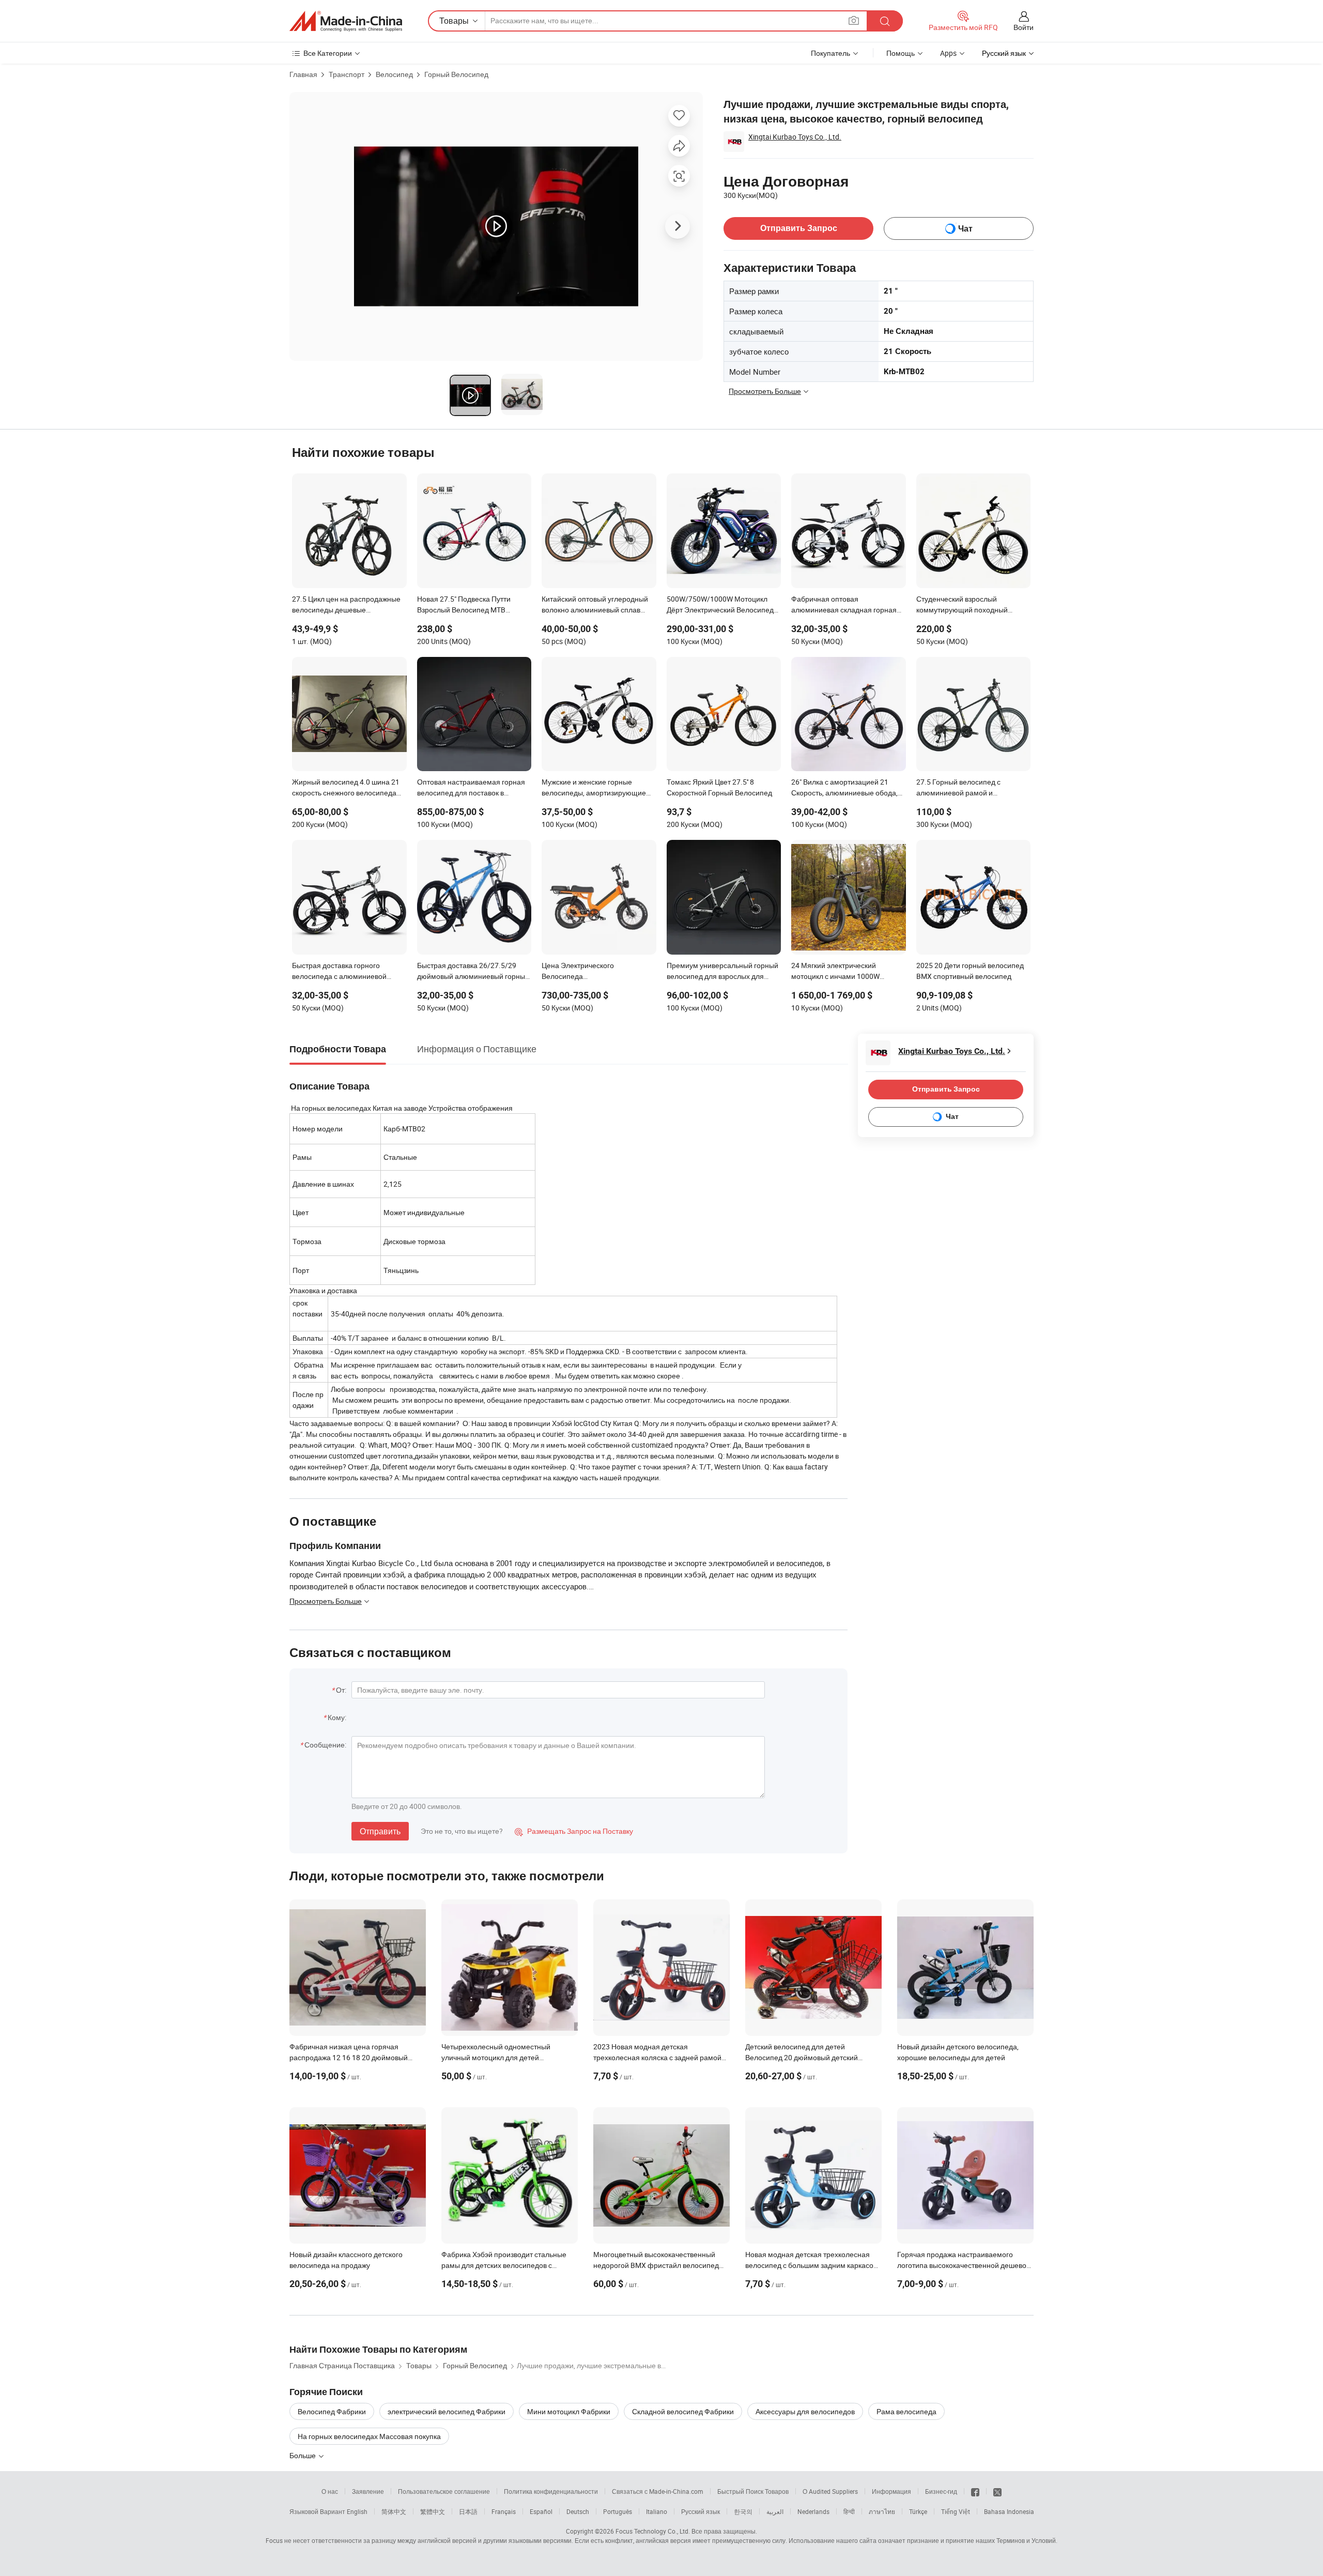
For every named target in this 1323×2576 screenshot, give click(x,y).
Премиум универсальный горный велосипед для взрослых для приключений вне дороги (722, 972)
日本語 (468, 2511)
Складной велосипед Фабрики (683, 2411)
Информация (891, 2491)
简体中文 (394, 2511)
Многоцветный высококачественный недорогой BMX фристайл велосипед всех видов (656, 2265)
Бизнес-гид (941, 2491)
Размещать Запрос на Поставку (574, 1831)
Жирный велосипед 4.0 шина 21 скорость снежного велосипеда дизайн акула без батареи (346, 788)
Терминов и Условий (1026, 2540)
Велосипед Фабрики (332, 2411)
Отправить (380, 1831)
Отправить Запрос (799, 228)
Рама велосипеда (906, 2411)
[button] (854, 20)
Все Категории (328, 53)
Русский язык (701, 2511)
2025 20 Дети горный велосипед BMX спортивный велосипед (970, 971)
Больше (303, 2455)
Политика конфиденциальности (551, 2491)
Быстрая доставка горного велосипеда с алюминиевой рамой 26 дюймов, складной (339, 972)
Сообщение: (325, 1745)
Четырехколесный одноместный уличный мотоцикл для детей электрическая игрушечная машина (501, 2057)
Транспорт (347, 74)
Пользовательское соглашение (444, 2491)
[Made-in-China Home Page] (346, 21)
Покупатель (830, 53)
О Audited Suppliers (830, 2491)
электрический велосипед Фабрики (447, 2411)
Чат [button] (965, 229)
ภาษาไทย (882, 2511)
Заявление (368, 2491)
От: (341, 1690)
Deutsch (578, 2511)
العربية (775, 2511)
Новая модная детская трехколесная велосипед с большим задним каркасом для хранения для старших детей (812, 2265)
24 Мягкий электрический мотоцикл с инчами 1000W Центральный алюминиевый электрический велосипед (839, 972)
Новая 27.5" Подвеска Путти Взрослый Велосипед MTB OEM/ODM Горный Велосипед (467, 605)
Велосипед (394, 74)
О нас (330, 2491)
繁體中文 (433, 2511)
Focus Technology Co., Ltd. (653, 2531)
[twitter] (997, 2491)
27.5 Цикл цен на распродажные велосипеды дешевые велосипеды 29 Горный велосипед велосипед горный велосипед (346, 605)
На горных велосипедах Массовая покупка (369, 2436)
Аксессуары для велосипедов (805, 2411)
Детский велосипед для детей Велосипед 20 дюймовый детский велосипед (802, 2057)
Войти (1024, 27)
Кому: (337, 1717)
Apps (948, 53)
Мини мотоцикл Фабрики (569, 2411)
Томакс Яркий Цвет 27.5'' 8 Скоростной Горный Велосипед (719, 787)
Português (618, 2511)
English (357, 2511)
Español (541, 2511)
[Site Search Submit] (885, 21)
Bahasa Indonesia (1009, 2511)
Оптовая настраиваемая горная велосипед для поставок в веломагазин (471, 788)
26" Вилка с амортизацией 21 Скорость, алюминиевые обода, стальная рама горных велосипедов (844, 788)
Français (504, 2511)
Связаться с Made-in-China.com (658, 2491)
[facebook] (975, 2491)
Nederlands (813, 2511)
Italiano (657, 2511)
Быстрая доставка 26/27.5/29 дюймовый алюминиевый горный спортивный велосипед (473, 972)
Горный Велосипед (456, 74)
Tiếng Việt (956, 2511)
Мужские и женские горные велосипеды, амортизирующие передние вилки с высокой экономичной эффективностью (594, 788)
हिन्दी (849, 2511)
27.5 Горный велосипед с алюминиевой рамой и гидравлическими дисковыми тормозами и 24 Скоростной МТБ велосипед (972, 788)
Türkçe (918, 2511)
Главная (303, 74)
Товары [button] (454, 21)
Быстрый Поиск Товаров (753, 2491)
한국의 (743, 2511)
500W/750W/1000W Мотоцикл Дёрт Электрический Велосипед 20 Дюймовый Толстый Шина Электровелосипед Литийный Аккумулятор (720, 605)
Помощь (901, 53)
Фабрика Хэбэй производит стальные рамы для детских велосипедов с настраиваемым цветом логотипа (504, 2265)
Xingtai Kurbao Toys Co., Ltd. (795, 137)
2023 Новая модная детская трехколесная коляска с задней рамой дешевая (657, 2057)
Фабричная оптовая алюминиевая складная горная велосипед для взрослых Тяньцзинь (844, 605)
